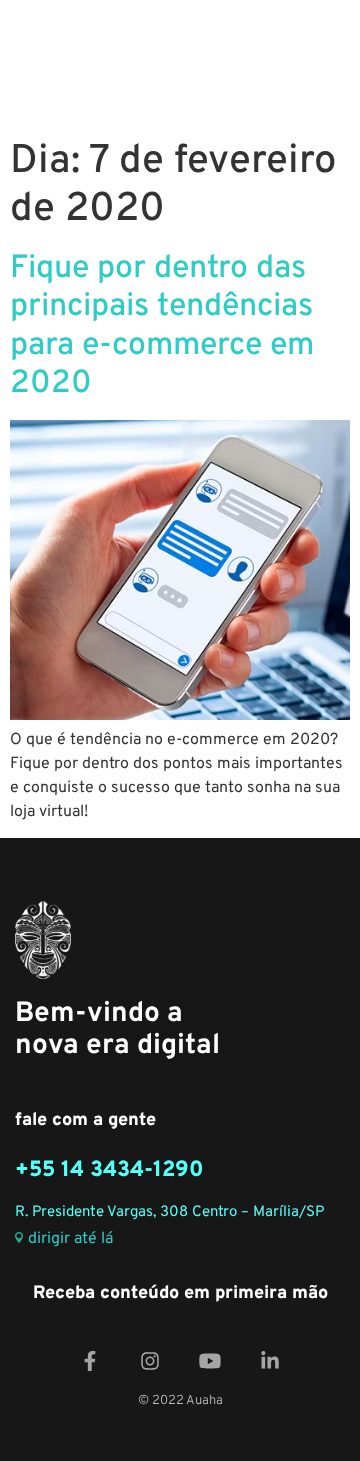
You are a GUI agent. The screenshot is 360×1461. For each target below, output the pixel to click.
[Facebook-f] (90, 1361)
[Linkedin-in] (270, 1361)
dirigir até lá (70, 1239)
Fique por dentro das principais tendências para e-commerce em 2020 (162, 326)
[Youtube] (210, 1361)
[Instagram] (150, 1361)
